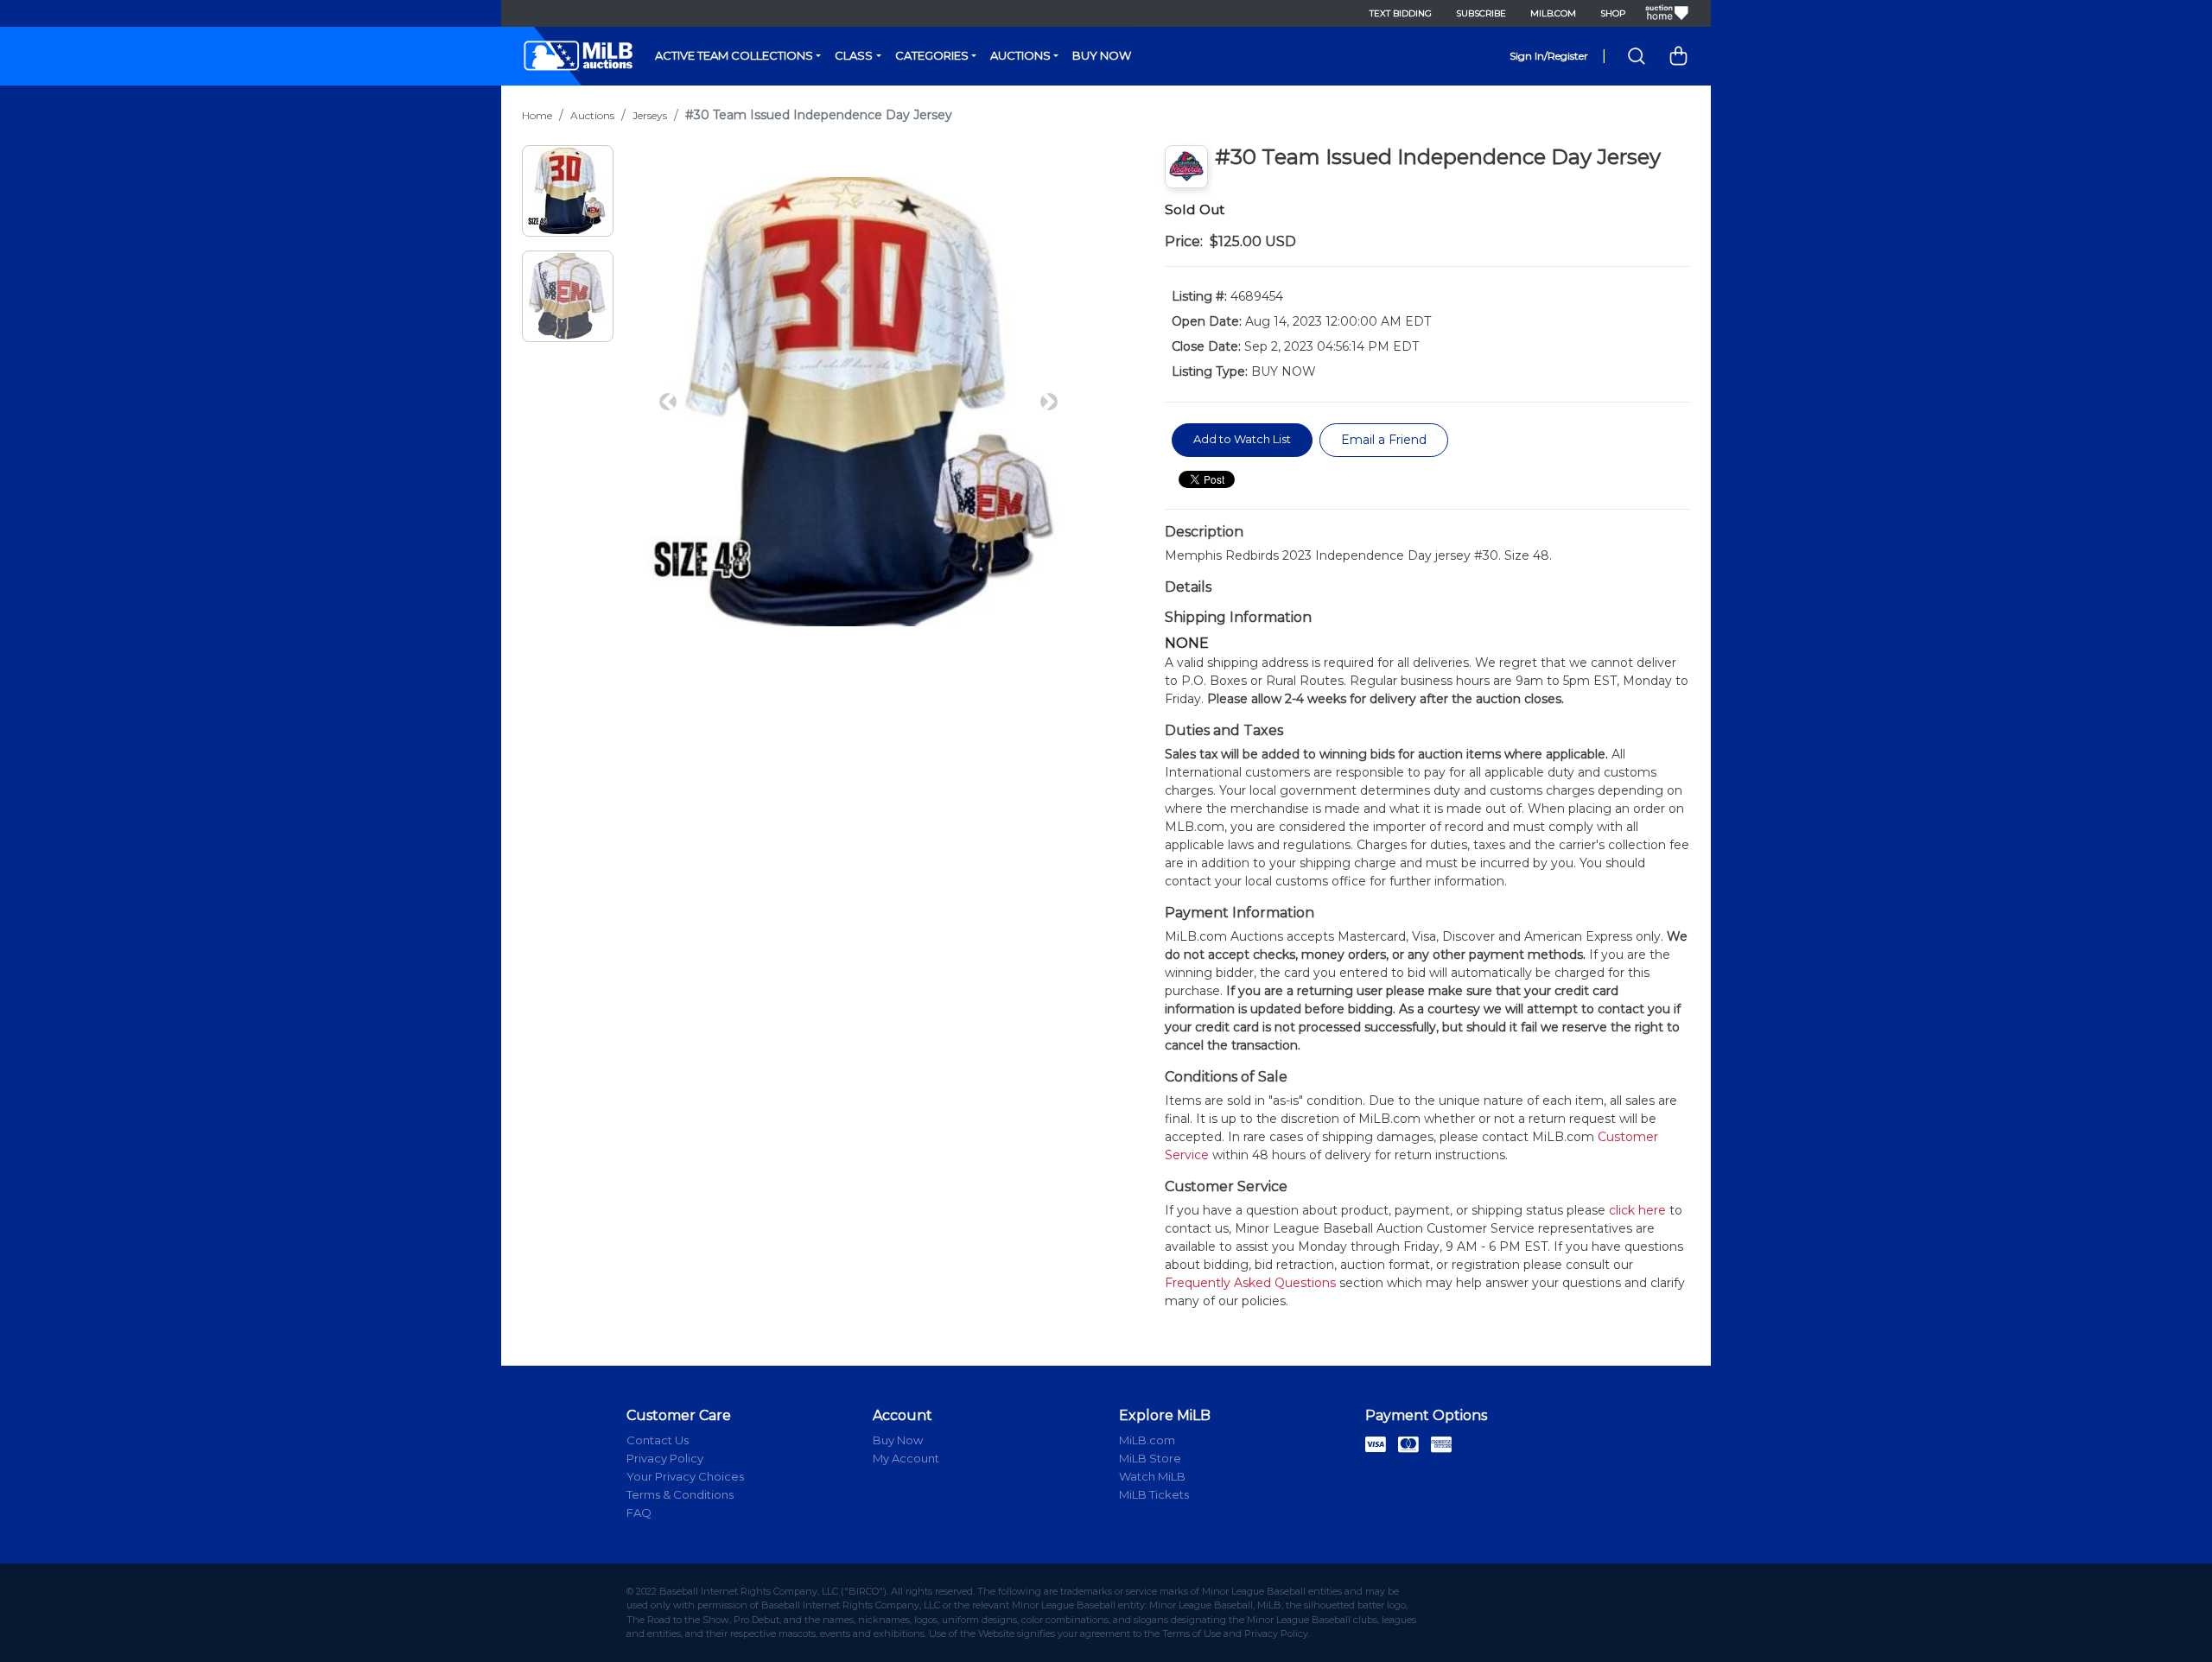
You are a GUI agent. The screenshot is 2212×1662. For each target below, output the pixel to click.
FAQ (639, 1513)
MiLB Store (1150, 1458)
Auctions (1020, 55)
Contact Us (658, 1440)
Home (537, 115)
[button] (668, 402)
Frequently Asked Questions (1250, 1283)
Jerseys (650, 115)
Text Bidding (1401, 13)
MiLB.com (1553, 13)
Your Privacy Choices (685, 1476)
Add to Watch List (1242, 439)
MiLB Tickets (1154, 1494)
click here (1637, 1210)
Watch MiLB (1152, 1476)
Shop (1613, 13)
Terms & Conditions (680, 1494)
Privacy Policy (665, 1458)
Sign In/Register (1549, 56)
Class (854, 55)
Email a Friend (1384, 440)
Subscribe (1481, 13)
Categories (932, 55)
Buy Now (1102, 55)
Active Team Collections (734, 55)
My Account (906, 1458)
